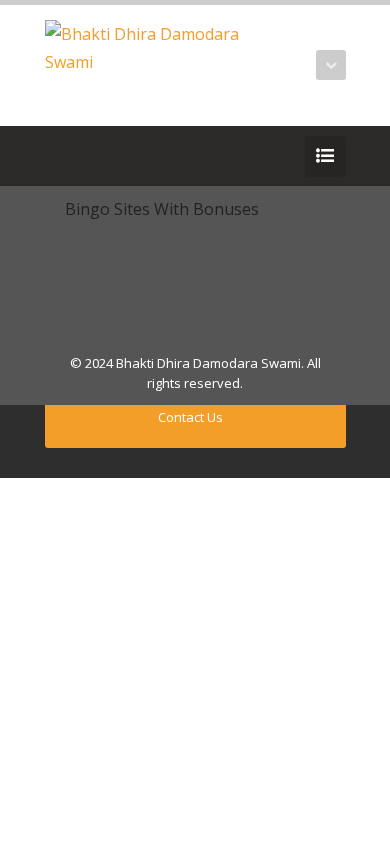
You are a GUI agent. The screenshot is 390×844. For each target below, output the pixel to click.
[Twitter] (57, 156)
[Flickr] (147, 156)
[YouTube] (117, 156)
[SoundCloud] (207, 156)
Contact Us (190, 417)
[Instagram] (177, 156)
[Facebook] (87, 156)
